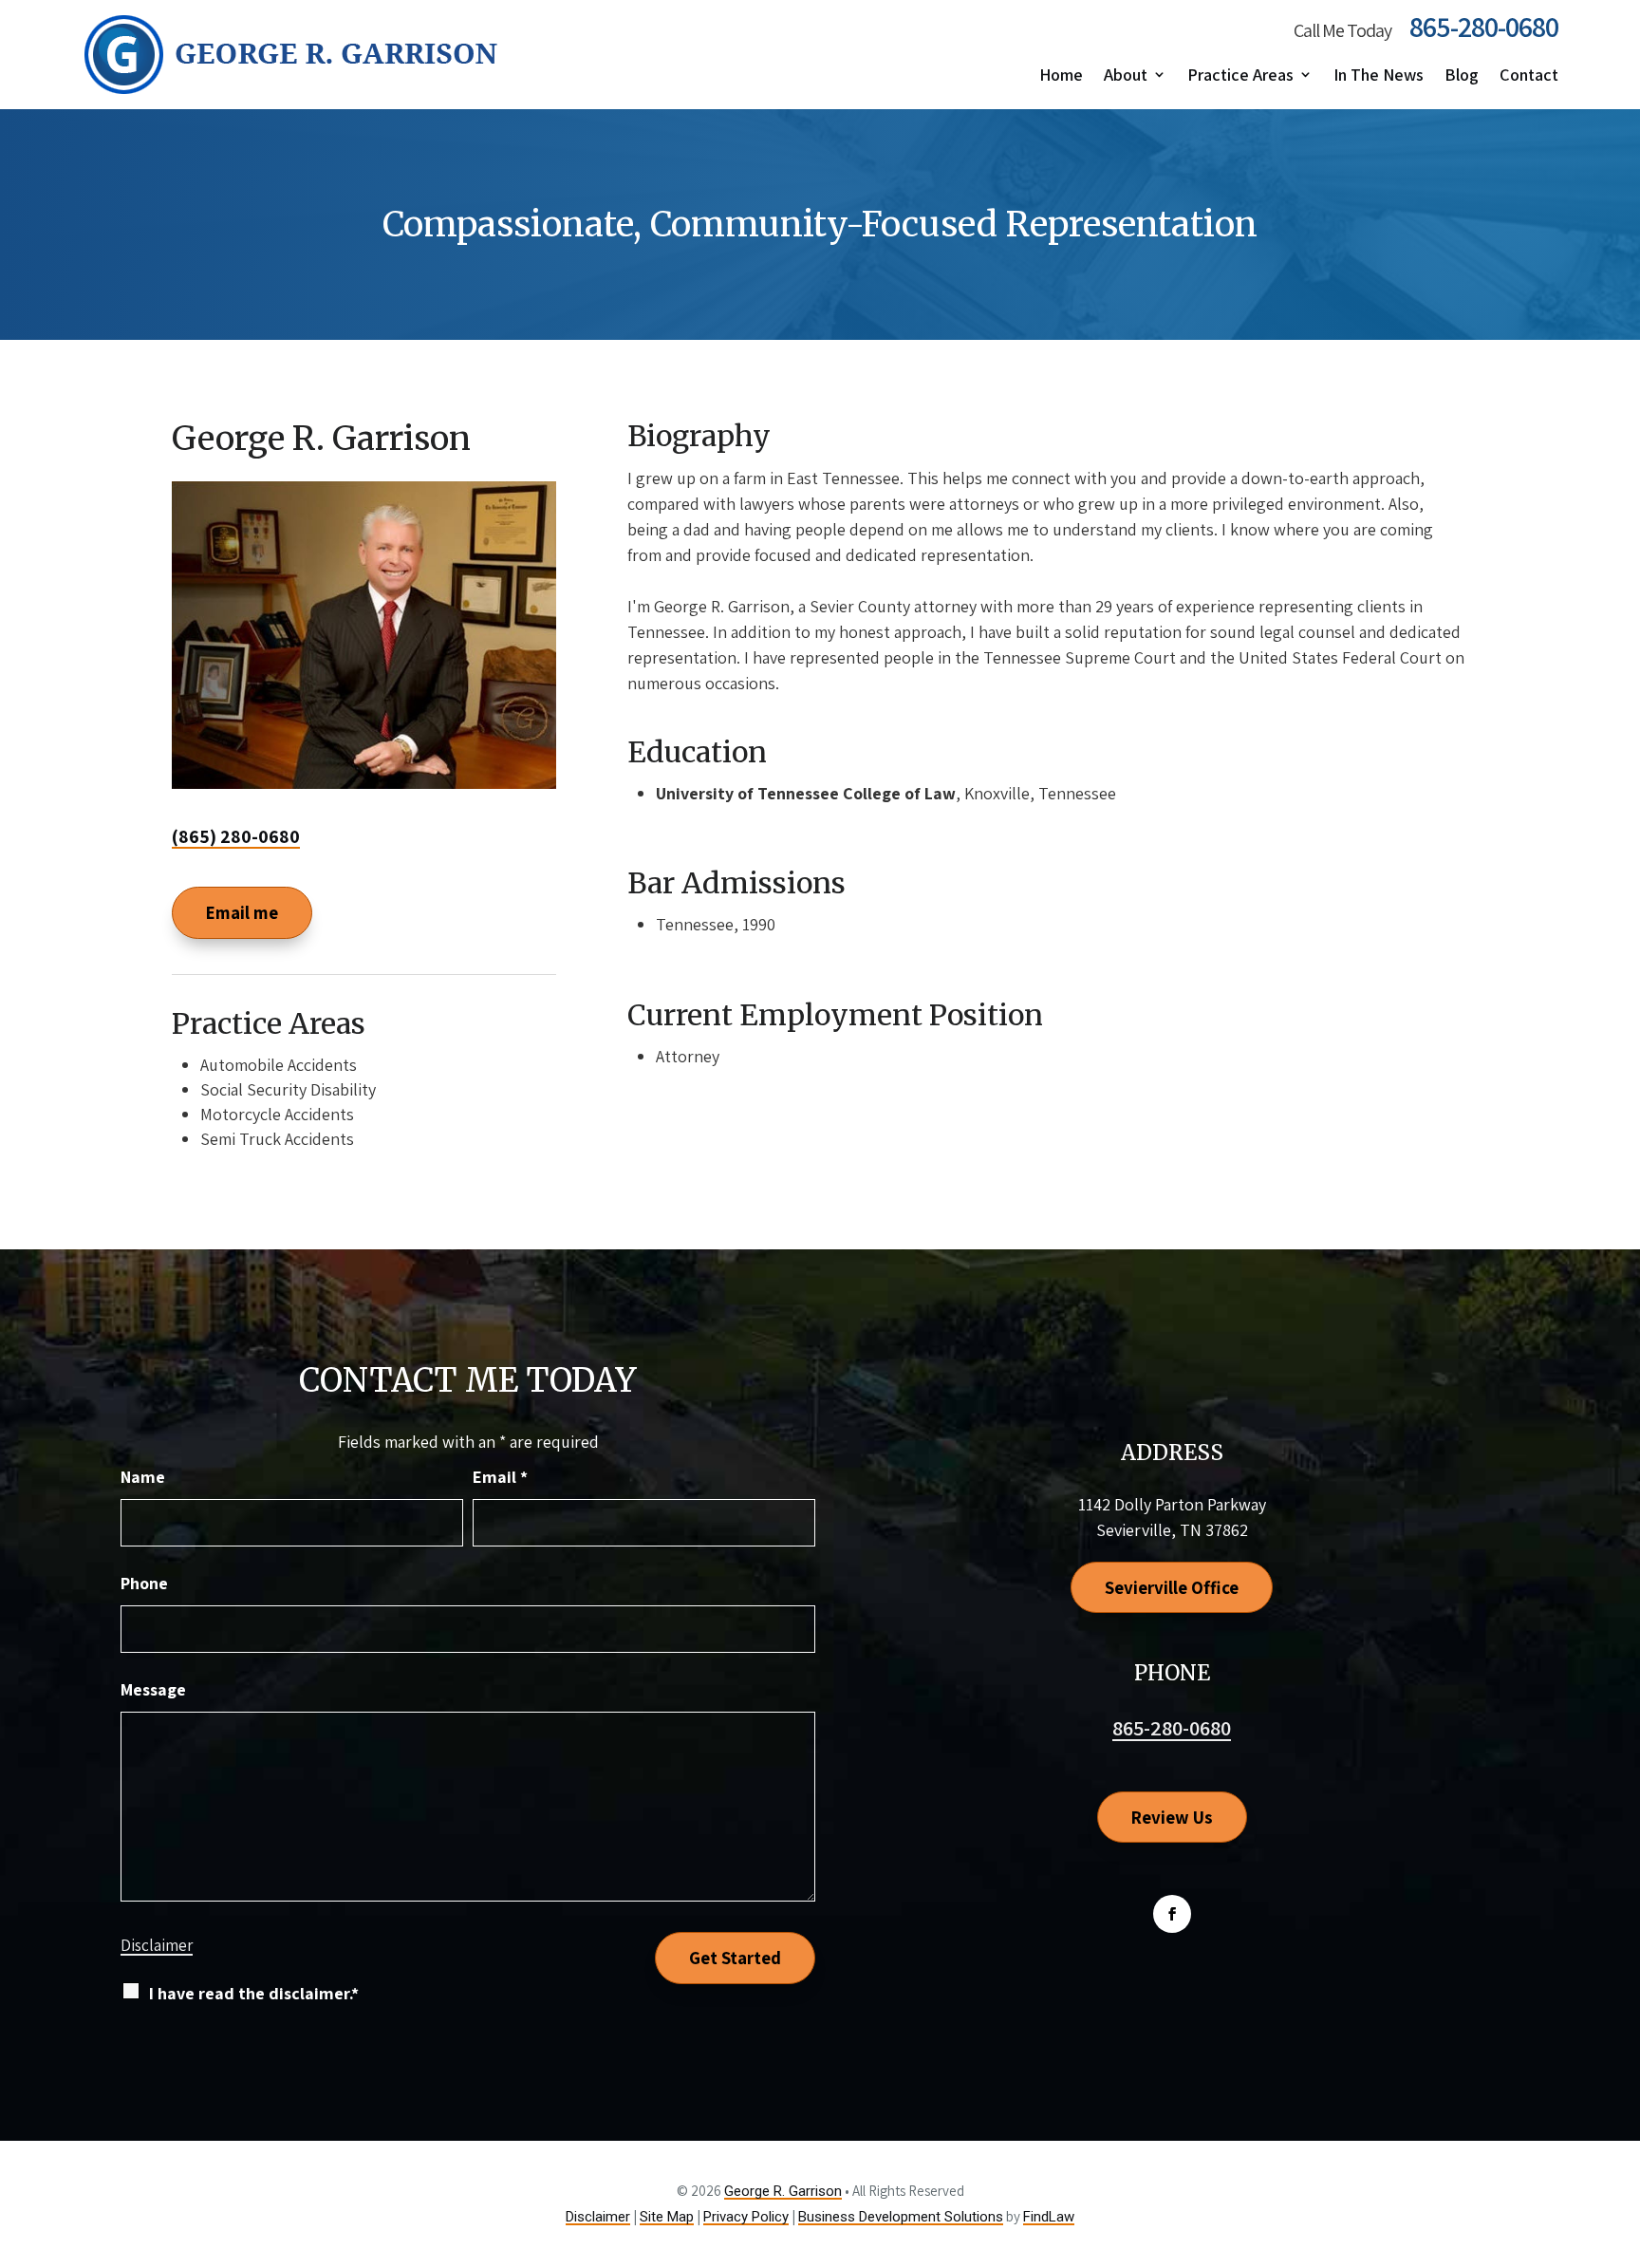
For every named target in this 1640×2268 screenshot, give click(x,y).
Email (500, 1477)
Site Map (667, 2217)
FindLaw (1049, 2217)
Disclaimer (157, 1945)
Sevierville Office (1172, 1587)
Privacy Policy (746, 2217)
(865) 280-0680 (236, 836)
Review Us (1172, 1817)
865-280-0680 (1484, 27)
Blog (1462, 75)
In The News (1379, 75)
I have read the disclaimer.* (254, 1993)
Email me (242, 912)
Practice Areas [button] (1240, 75)
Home (1061, 75)
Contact (1529, 75)
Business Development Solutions (901, 2217)
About (1126, 75)
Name (143, 1477)
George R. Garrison (783, 2191)
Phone (144, 1583)
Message (153, 1689)
